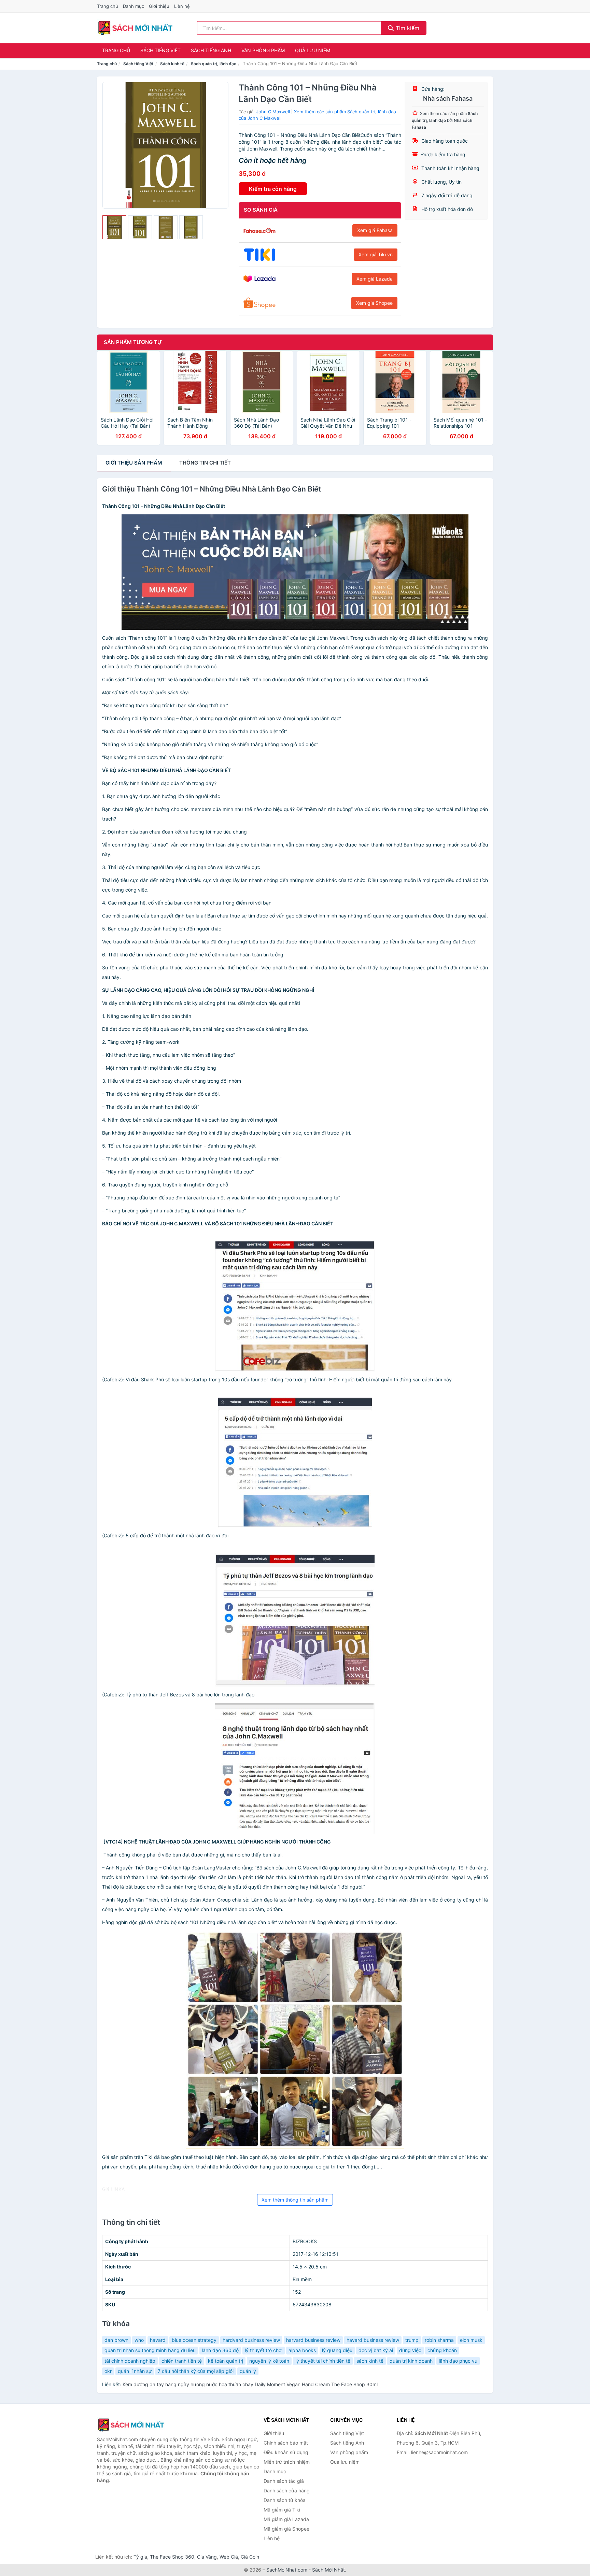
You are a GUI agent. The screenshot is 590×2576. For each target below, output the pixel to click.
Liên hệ (182, 6)
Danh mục (134, 6)
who (139, 2340)
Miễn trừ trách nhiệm (287, 2462)
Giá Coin (250, 2557)
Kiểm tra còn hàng (273, 189)
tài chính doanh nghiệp (130, 2361)
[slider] (114, 227)
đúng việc (410, 2350)
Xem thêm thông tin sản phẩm (295, 2200)
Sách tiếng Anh (211, 50)
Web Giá (229, 2557)
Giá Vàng (207, 2557)
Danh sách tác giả (284, 2481)
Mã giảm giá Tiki (282, 2510)
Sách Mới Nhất (328, 2570)
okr (108, 2371)
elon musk (471, 2340)
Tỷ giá (140, 2557)
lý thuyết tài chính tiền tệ (323, 2361)
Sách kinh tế (172, 64)
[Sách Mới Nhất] (131, 2425)
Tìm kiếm (407, 28)
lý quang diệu (337, 2350)
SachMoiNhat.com (287, 2570)
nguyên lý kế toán (269, 2361)
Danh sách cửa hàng (287, 2490)
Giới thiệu (159, 6)
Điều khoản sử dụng (286, 2452)
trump (412, 2340)
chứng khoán (442, 2350)
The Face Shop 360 (172, 2557)
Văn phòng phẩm (263, 50)
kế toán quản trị (226, 2361)
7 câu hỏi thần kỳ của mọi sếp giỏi (196, 2371)
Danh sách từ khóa (285, 2500)
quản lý (248, 2371)
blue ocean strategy (194, 2340)
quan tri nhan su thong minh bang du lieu (150, 2350)
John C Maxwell (273, 112)
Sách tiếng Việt (160, 50)
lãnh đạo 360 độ (220, 2350)
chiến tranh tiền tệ (182, 2361)
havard (158, 2340)
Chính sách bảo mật (286, 2443)
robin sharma (439, 2340)
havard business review (373, 2340)
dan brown (116, 2340)
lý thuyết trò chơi (264, 2350)
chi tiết (205, 463)
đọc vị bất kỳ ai (376, 2350)
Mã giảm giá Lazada (286, 2519)
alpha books (302, 2350)
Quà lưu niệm (313, 50)
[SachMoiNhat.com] (135, 28)
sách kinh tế (370, 2361)
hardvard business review (251, 2340)
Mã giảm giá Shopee (286, 2529)
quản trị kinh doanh (411, 2361)
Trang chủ (108, 6)
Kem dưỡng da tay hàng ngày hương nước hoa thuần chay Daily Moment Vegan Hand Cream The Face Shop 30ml (250, 2384)
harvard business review (313, 2340)
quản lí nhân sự (135, 2371)
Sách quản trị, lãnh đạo (214, 64)
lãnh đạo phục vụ (458, 2361)
